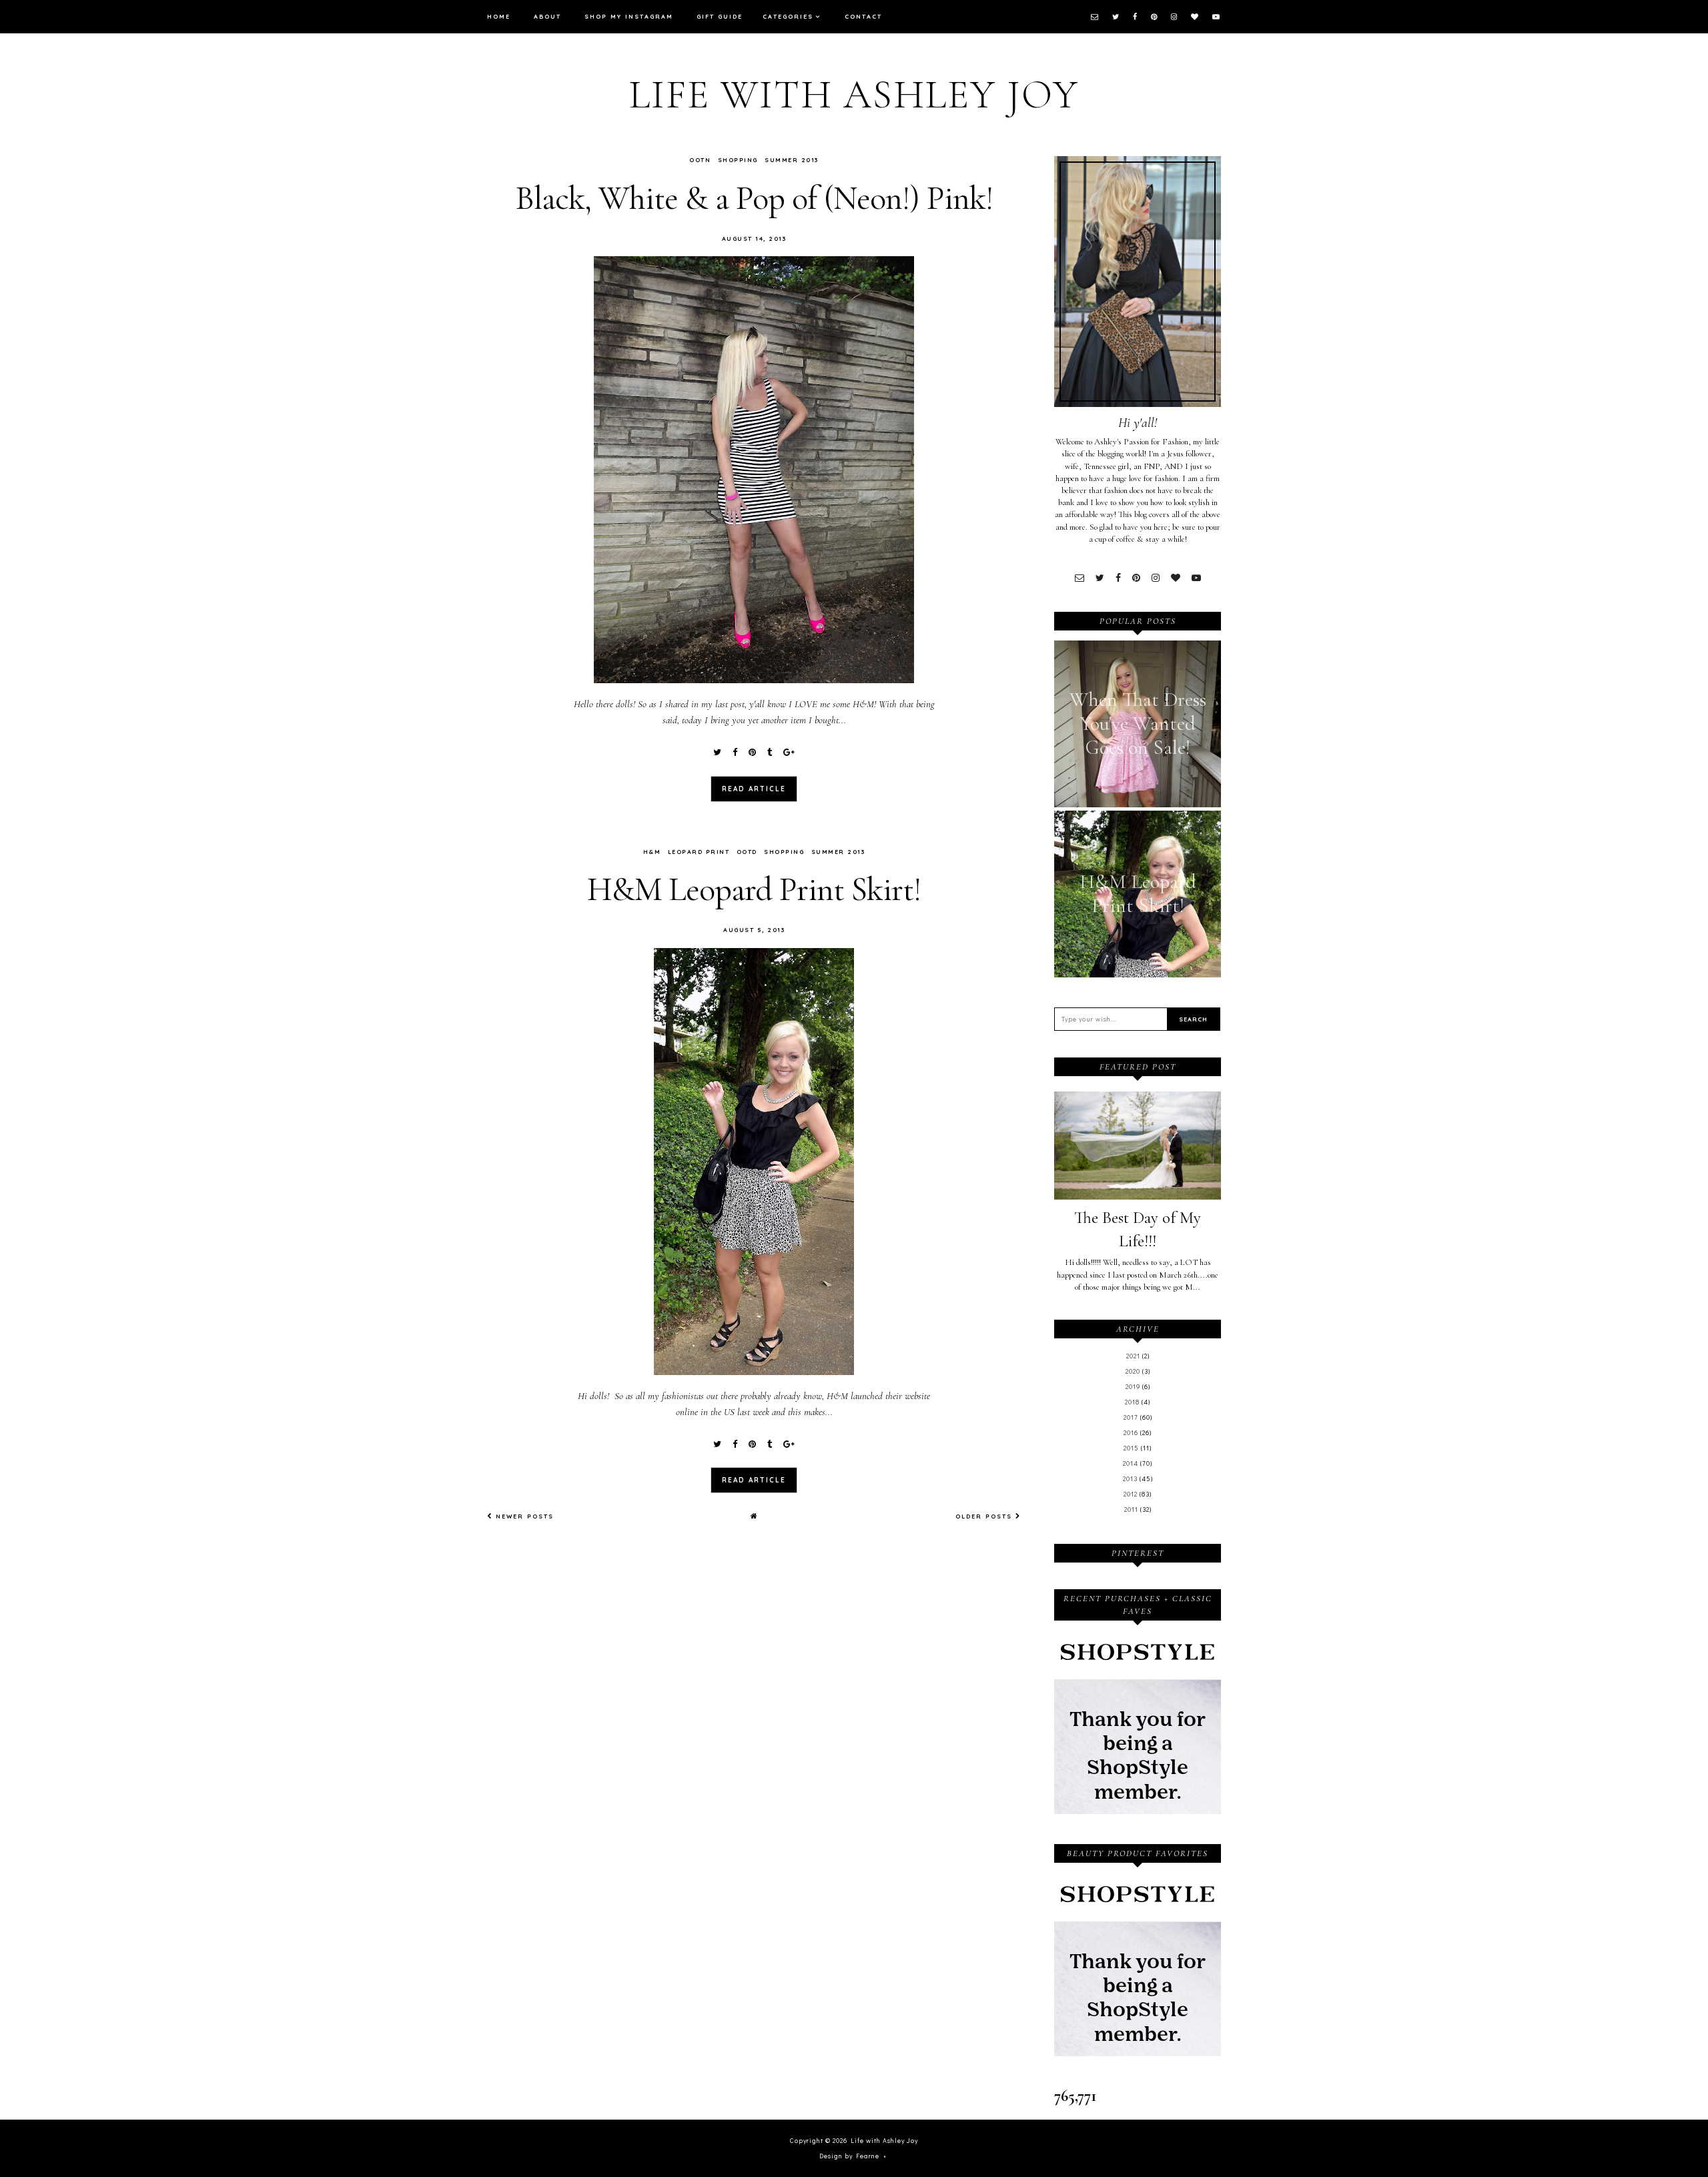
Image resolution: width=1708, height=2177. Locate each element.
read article (754, 789)
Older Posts (985, 1516)
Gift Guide (720, 16)
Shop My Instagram (629, 16)
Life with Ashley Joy (854, 95)
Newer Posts (523, 1516)
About (547, 16)
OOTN (700, 160)
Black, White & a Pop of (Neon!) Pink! (754, 198)
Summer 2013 (792, 160)
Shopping (738, 160)
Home (499, 16)
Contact (863, 16)
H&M (652, 852)
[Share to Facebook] (735, 753)
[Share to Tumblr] (770, 753)
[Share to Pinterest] (752, 753)
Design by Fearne (849, 2156)
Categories (788, 16)
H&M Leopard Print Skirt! (754, 889)
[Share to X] (717, 753)
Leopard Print (699, 852)
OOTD (747, 852)
